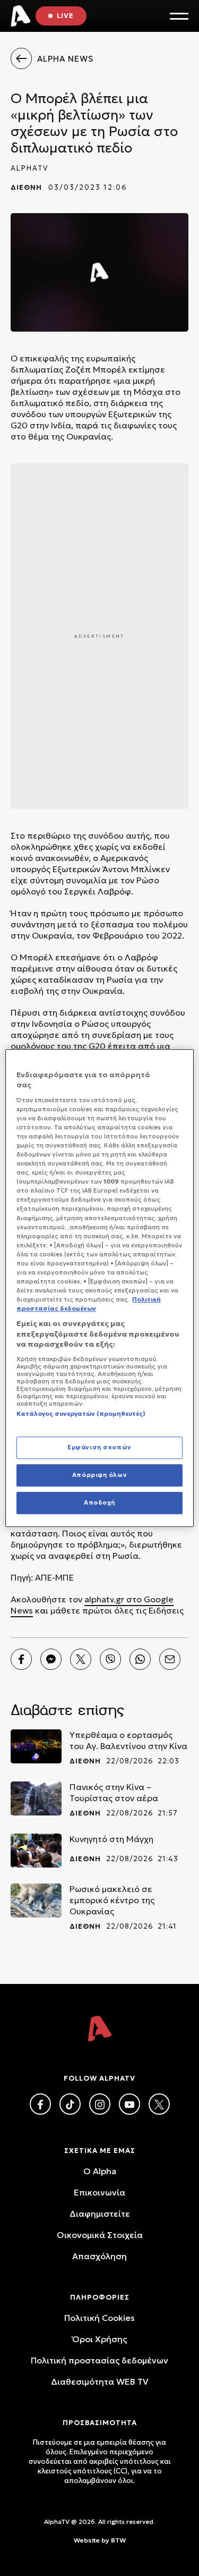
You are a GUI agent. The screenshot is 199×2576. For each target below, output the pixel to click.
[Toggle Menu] (179, 16)
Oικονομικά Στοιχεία (100, 2235)
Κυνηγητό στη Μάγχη (111, 1839)
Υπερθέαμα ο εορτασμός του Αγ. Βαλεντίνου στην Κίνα (128, 1740)
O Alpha (100, 2171)
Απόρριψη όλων (99, 1475)
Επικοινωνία (99, 2192)
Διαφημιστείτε (100, 2214)
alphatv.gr (104, 1599)
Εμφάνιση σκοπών (99, 1448)
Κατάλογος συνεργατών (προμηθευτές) (81, 1414)
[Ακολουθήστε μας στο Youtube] (129, 2104)
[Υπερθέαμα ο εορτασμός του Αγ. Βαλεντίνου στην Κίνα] (36, 1746)
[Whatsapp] (140, 1659)
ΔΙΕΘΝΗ (26, 187)
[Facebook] (21, 1659)
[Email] (170, 1659)
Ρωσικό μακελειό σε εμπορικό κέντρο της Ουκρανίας (112, 1900)
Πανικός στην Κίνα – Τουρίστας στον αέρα (114, 1792)
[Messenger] (51, 1659)
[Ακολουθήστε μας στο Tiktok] (70, 2104)
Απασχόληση (99, 2256)
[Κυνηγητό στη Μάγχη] (36, 1851)
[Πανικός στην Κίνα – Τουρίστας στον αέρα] (36, 1798)
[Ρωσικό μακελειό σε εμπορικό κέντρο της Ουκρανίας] (36, 1901)
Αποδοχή (99, 1502)
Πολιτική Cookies (99, 2318)
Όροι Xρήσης (99, 2339)
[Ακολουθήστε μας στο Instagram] (100, 2104)
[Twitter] (81, 1659)
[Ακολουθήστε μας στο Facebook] (40, 2104)
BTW (118, 2540)
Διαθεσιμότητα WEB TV (100, 2381)
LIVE (65, 16)
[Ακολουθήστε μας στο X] (159, 2104)
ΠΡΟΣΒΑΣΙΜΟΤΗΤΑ (100, 2423)
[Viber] (110, 1659)
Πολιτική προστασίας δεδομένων (99, 2360)
